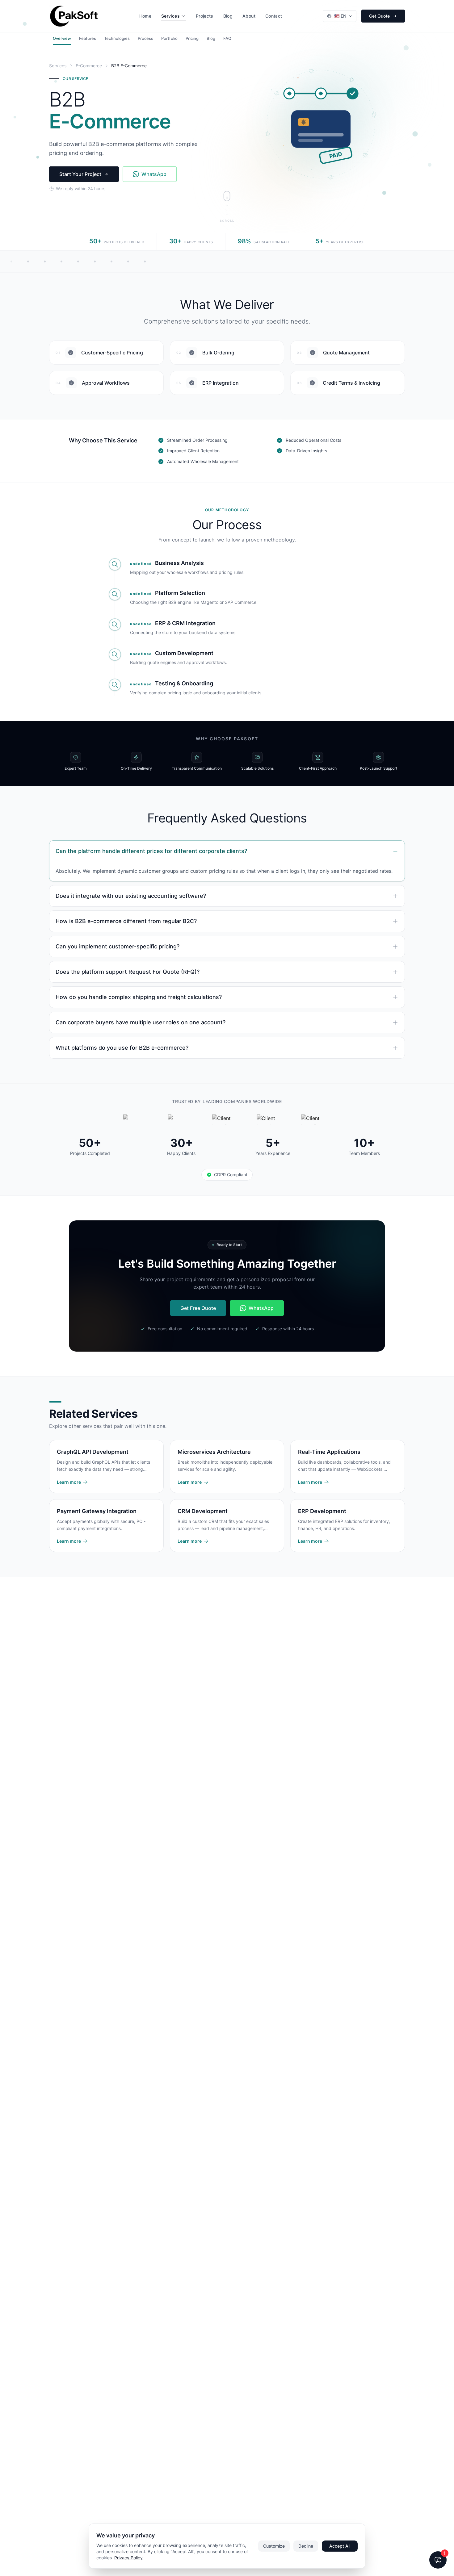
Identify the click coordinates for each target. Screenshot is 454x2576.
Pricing (192, 38)
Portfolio (169, 38)
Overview (62, 38)
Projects (205, 16)
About (249, 16)
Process (145, 38)
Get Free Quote (198, 1308)
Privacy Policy (128, 2558)
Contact (274, 16)
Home (145, 16)
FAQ (227, 38)
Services (170, 16)
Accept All (340, 2546)
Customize (274, 2546)
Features (88, 38)
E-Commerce (89, 66)
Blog (228, 16)
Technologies (117, 38)
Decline (306, 2546)
